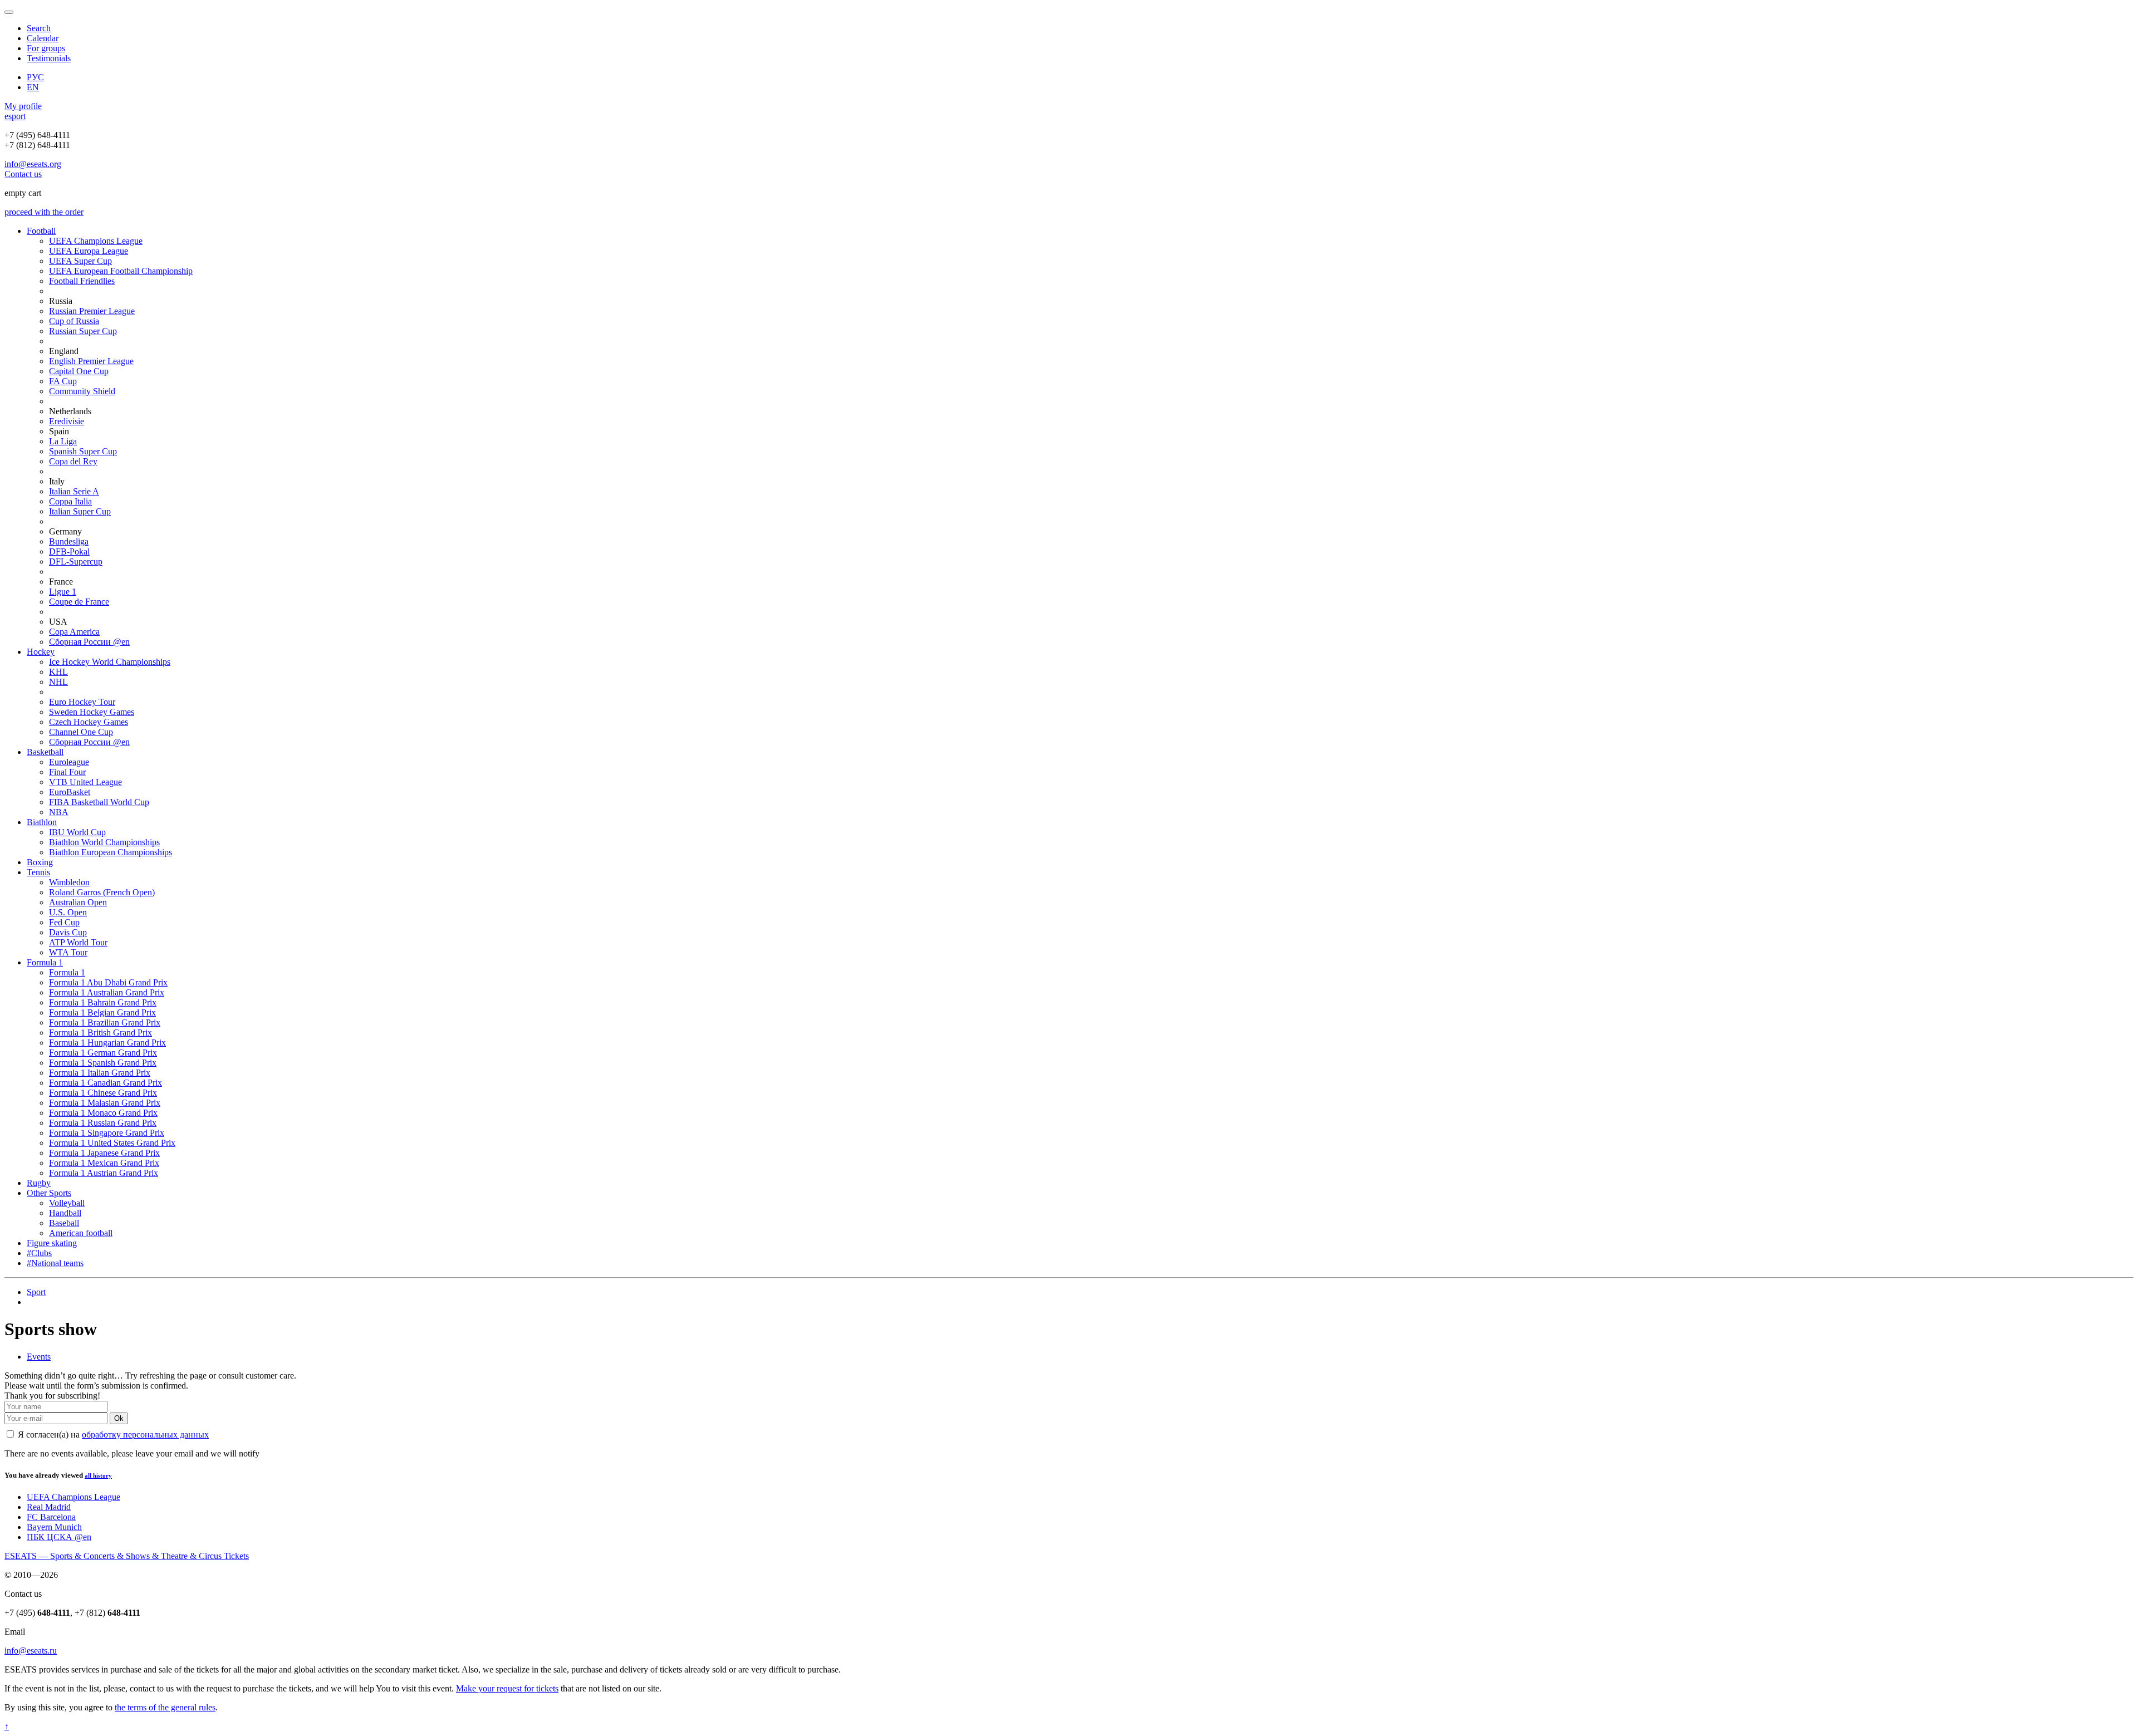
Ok (119, 1418)
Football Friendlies (82, 281)
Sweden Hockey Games (92, 712)
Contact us (23, 174)
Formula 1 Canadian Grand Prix (106, 1083)
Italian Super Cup (80, 511)
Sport (36, 1292)
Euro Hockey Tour (82, 702)
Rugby (39, 1183)
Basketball (45, 752)
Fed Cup (64, 922)
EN (33, 87)
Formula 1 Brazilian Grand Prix (105, 1023)
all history (98, 1475)
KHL (58, 672)
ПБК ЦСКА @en (59, 1537)
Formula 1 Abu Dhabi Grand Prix (108, 982)
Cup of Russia (74, 321)
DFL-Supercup (76, 561)
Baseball (64, 1223)
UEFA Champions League (96, 241)
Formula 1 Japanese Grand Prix (104, 1153)
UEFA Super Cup (80, 261)
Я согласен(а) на (112, 1435)
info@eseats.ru (31, 1651)
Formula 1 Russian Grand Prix (103, 1123)
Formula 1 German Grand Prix (103, 1053)
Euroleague (69, 762)
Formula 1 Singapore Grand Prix (107, 1133)
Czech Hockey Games (89, 722)
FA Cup (63, 381)
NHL (58, 682)
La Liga (63, 441)
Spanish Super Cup (83, 451)
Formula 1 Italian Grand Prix (100, 1073)
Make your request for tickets (507, 1688)
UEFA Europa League (89, 251)
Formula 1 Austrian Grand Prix (104, 1173)
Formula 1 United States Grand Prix (112, 1143)
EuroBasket (70, 792)
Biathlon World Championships (104, 842)
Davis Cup (68, 932)
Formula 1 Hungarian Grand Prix (107, 1043)
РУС (35, 77)
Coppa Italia (70, 501)
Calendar (43, 38)
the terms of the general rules (165, 1707)
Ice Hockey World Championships (110, 662)
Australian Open (78, 902)
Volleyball (67, 1203)
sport (15, 116)
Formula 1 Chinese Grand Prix (103, 1093)
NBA (59, 812)
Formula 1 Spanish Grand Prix (103, 1063)
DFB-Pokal (69, 551)
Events (39, 1357)
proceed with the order (44, 212)
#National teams (55, 1263)
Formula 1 (45, 962)
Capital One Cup (79, 371)
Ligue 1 (63, 592)
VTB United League (85, 782)
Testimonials (49, 58)
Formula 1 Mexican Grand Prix (104, 1163)
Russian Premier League (92, 311)
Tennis (38, 872)
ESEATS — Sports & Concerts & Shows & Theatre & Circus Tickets (127, 1556)
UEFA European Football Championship (121, 271)
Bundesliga (69, 541)
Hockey (41, 652)
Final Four (67, 772)
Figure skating (52, 1243)
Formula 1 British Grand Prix (100, 1033)
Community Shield (82, 391)
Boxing (40, 862)
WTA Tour (68, 952)
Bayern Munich (54, 1527)
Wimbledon (69, 882)
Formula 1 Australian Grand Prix (107, 992)
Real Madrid (49, 1507)
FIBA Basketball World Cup (99, 802)
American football (81, 1233)
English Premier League (91, 361)
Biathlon (42, 822)
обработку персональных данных (145, 1435)
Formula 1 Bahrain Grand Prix (103, 1002)
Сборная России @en (89, 642)
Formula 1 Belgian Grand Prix (102, 1012)
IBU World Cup (77, 832)
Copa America (74, 632)
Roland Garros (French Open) (102, 892)
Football (41, 231)
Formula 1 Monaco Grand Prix (103, 1113)
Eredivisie (67, 421)
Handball (65, 1213)
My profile (23, 106)
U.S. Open (68, 912)
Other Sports (49, 1193)
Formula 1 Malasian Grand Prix (105, 1103)
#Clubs (39, 1253)
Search (39, 28)
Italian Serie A (74, 491)
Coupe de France (79, 602)
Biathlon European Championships (111, 852)
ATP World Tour (78, 942)
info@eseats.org (33, 164)
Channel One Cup (81, 732)
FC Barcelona (51, 1517)
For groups (46, 48)
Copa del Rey (73, 461)
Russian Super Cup (83, 331)
